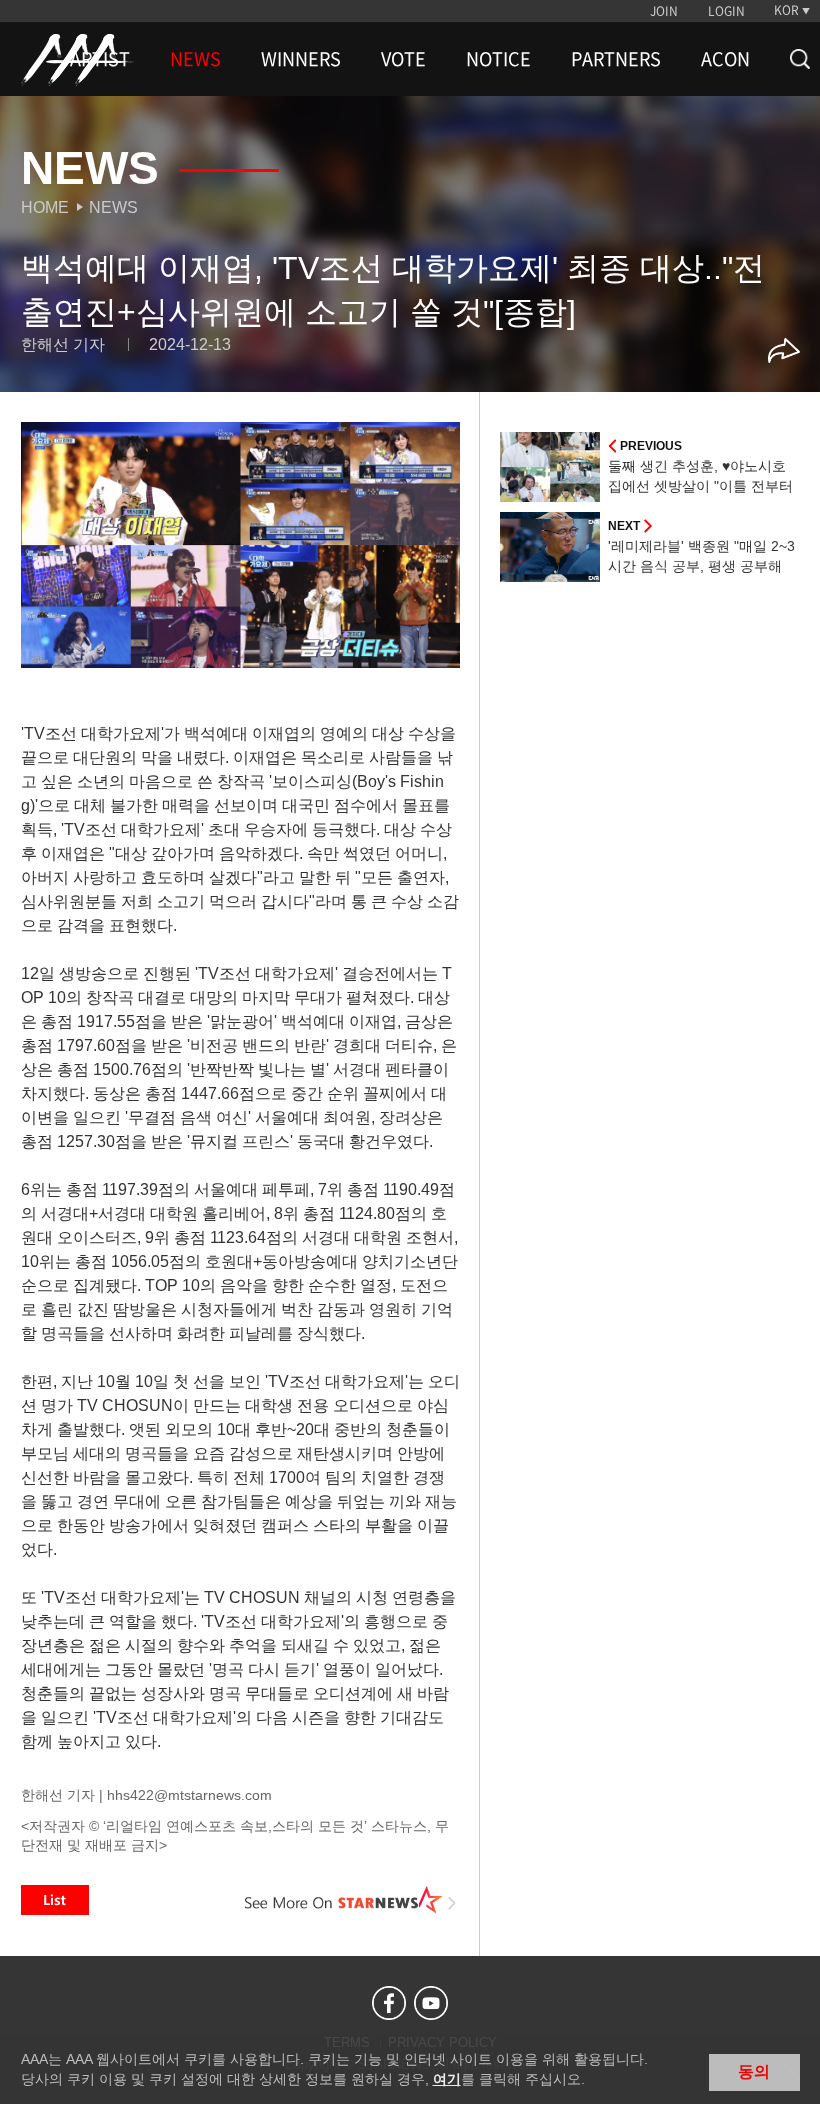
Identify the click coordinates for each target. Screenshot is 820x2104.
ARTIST (100, 59)
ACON (725, 59)
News (113, 207)
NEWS (195, 59)
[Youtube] (431, 2003)
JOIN (664, 11)
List (55, 1900)
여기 (447, 2079)
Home (45, 207)
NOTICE (498, 59)
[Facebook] (389, 2003)
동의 (754, 2071)
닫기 (790, 2070)
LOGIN (726, 11)
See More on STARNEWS (351, 1900)
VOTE (403, 59)
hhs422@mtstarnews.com (189, 1795)
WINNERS (301, 59)
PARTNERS (616, 59)
